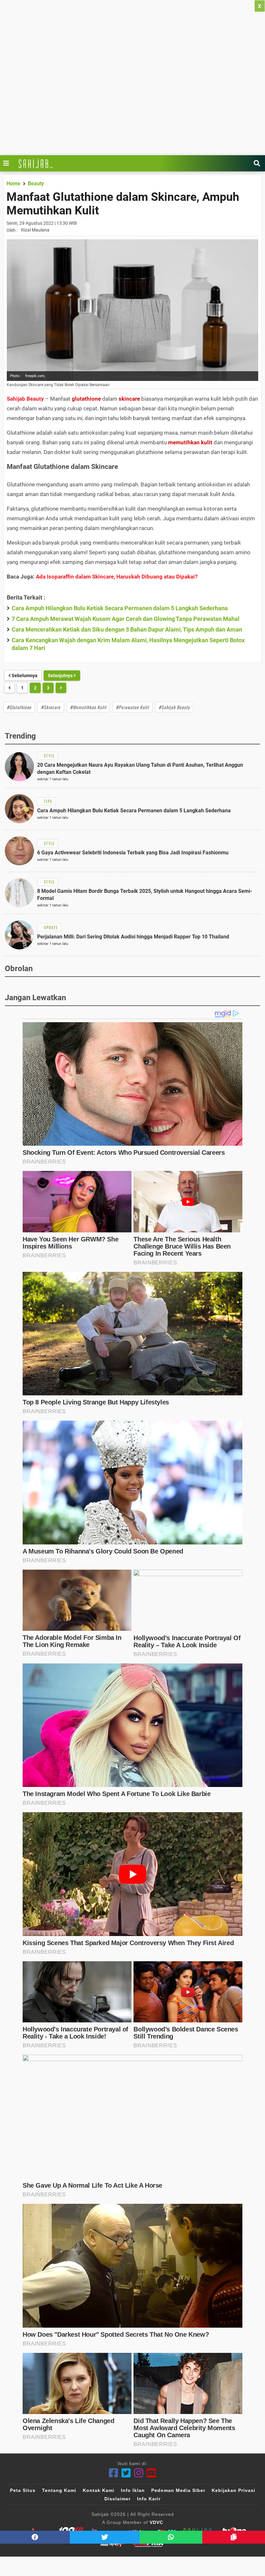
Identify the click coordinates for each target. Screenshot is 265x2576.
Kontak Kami (99, 2490)
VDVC (156, 2522)
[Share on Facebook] (35, 2537)
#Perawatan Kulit (132, 707)
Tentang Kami (59, 2490)
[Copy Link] (234, 2537)
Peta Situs (23, 2490)
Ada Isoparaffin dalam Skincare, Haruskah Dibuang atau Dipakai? (117, 577)
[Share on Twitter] (105, 2537)
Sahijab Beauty (25, 399)
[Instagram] (139, 2473)
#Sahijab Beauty (174, 707)
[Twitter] (126, 2473)
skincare (129, 399)
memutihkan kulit (190, 442)
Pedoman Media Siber (178, 2490)
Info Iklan (133, 2490)
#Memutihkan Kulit (88, 707)
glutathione (86, 399)
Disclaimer (117, 2499)
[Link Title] (8, 163)
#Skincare (51, 707)
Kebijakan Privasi (233, 2490)
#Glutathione (19, 707)
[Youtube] (151, 2473)
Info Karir (149, 2499)
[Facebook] (114, 2473)
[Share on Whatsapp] (171, 2537)
